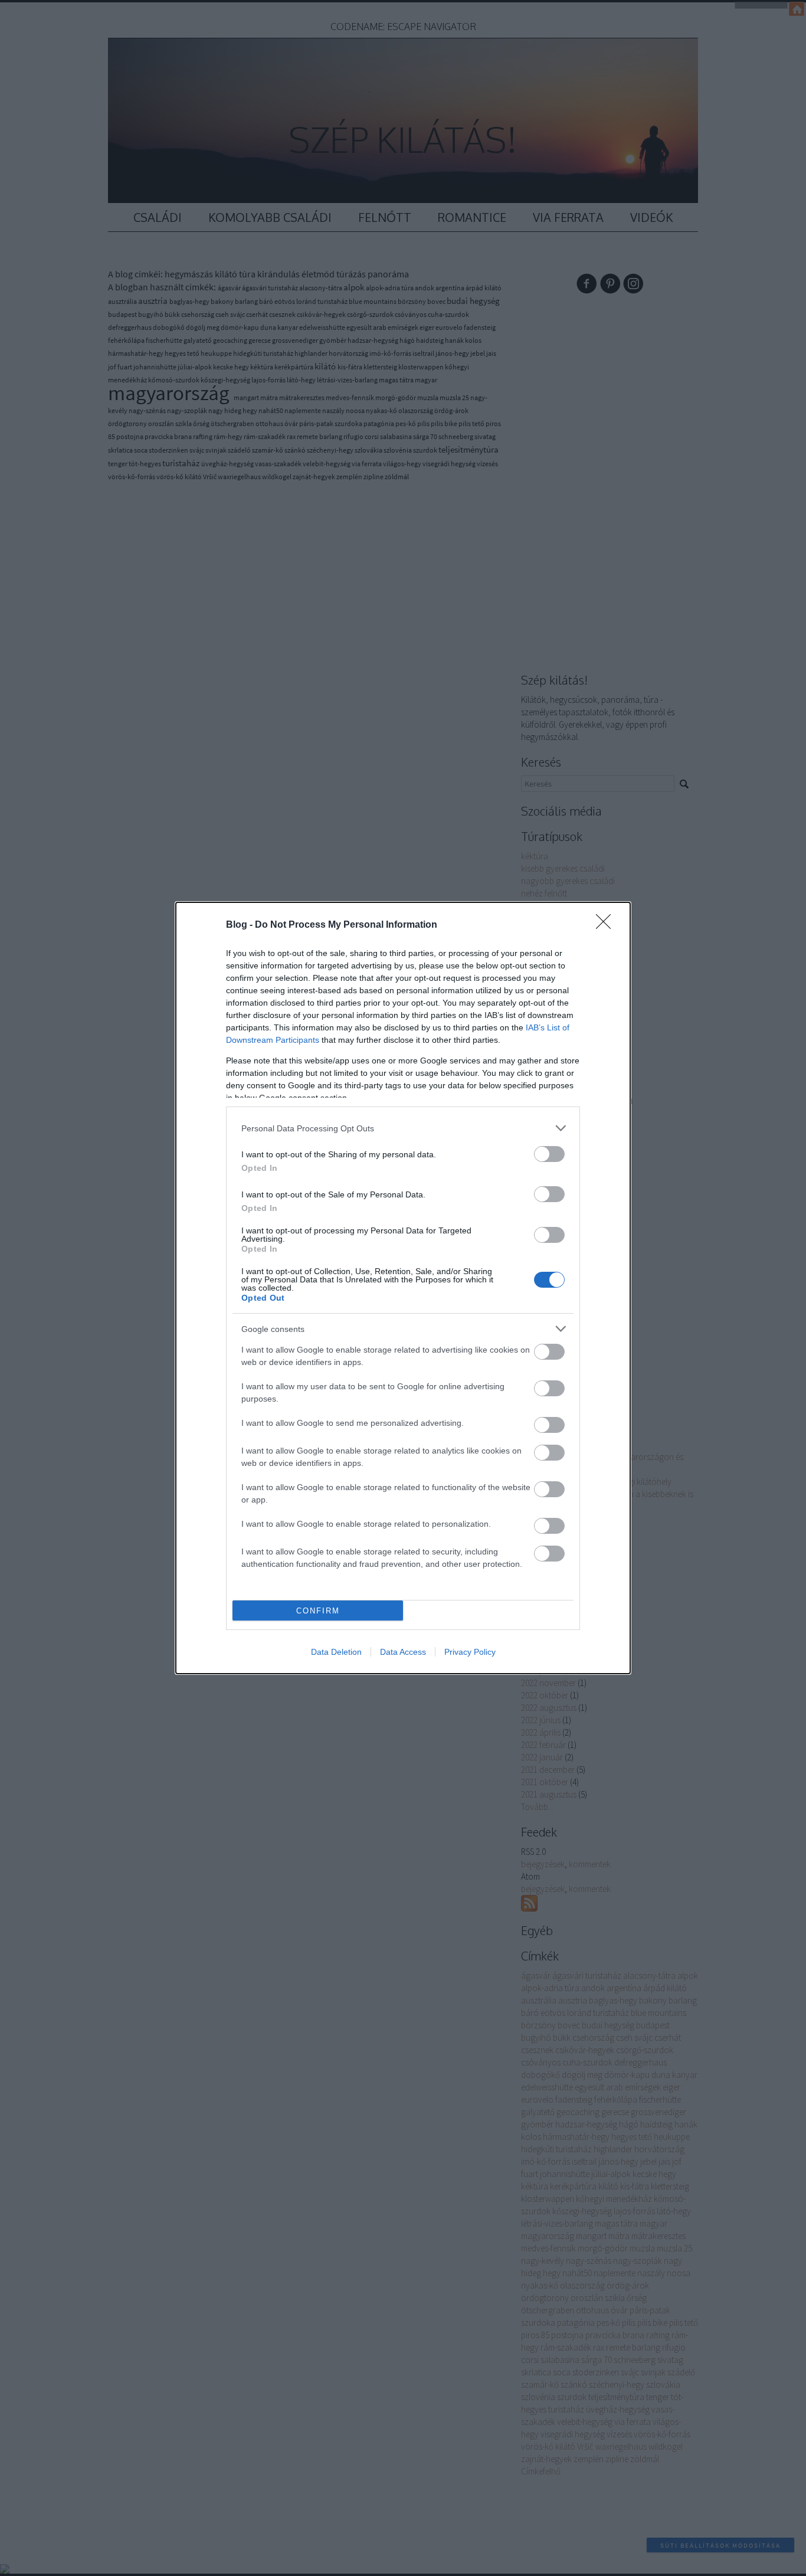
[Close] (607, 925)
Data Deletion (336, 1652)
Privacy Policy (470, 1652)
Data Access (403, 1652)
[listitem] (403, 1128)
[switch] (549, 1154)
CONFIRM (318, 1611)
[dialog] (403, 1288)
